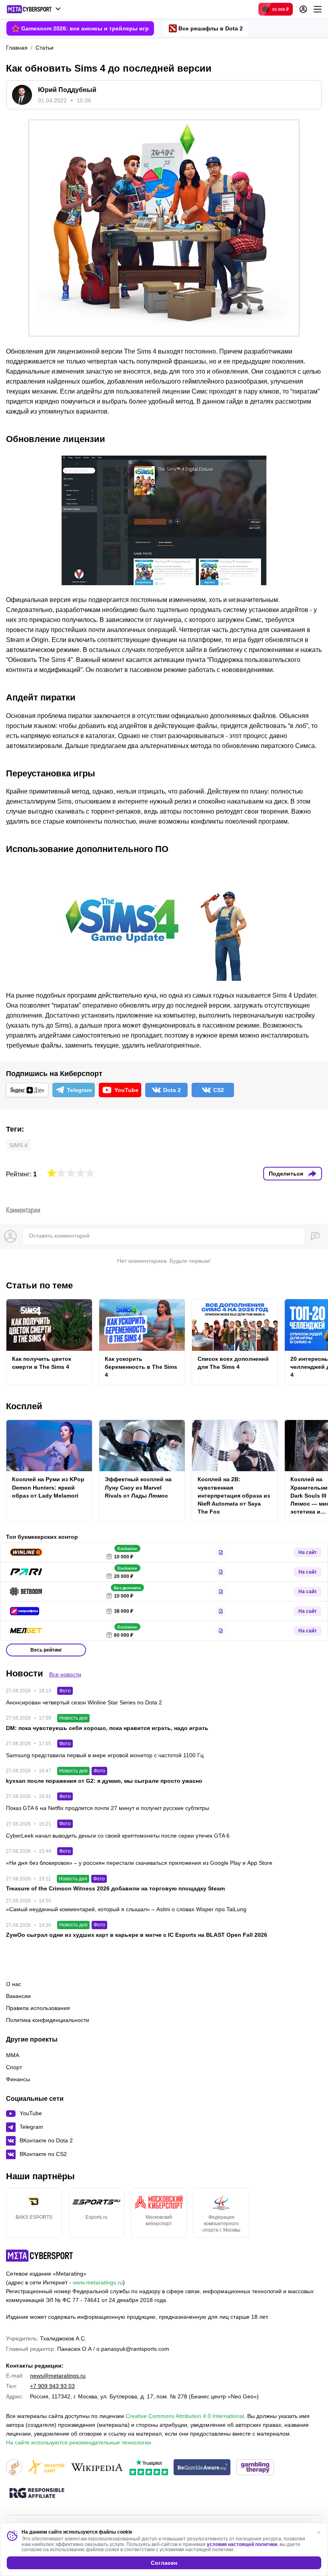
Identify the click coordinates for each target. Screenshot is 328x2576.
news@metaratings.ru (58, 2376)
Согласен (164, 2563)
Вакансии (18, 1996)
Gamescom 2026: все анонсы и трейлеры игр (85, 28)
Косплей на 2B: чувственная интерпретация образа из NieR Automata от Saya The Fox (234, 1495)
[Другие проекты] (34, 9)
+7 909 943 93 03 (52, 2386)
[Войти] (303, 9)
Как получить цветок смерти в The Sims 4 (42, 1363)
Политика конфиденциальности (48, 2020)
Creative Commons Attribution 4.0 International (185, 2416)
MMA (13, 2055)
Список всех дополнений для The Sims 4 (233, 1363)
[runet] (14, 2468)
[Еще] (318, 9)
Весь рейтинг (46, 1650)
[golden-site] (46, 2468)
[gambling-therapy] (255, 2468)
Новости (25, 1673)
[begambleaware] (202, 2468)
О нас (14, 1984)
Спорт (14, 2067)
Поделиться (286, 1174)
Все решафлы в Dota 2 (211, 28)
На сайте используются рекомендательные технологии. (79, 2442)
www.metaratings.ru (98, 2282)
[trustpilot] (149, 2468)
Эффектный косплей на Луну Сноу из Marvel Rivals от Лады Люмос (138, 1487)
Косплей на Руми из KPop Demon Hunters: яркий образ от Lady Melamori (48, 1487)
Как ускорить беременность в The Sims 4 (141, 1367)
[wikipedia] (97, 2468)
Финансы (18, 2079)
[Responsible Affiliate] (37, 2494)
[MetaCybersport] (39, 2256)
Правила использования (38, 2008)
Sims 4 (18, 1145)
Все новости (65, 1674)
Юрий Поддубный (67, 90)
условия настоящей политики (242, 2544)
